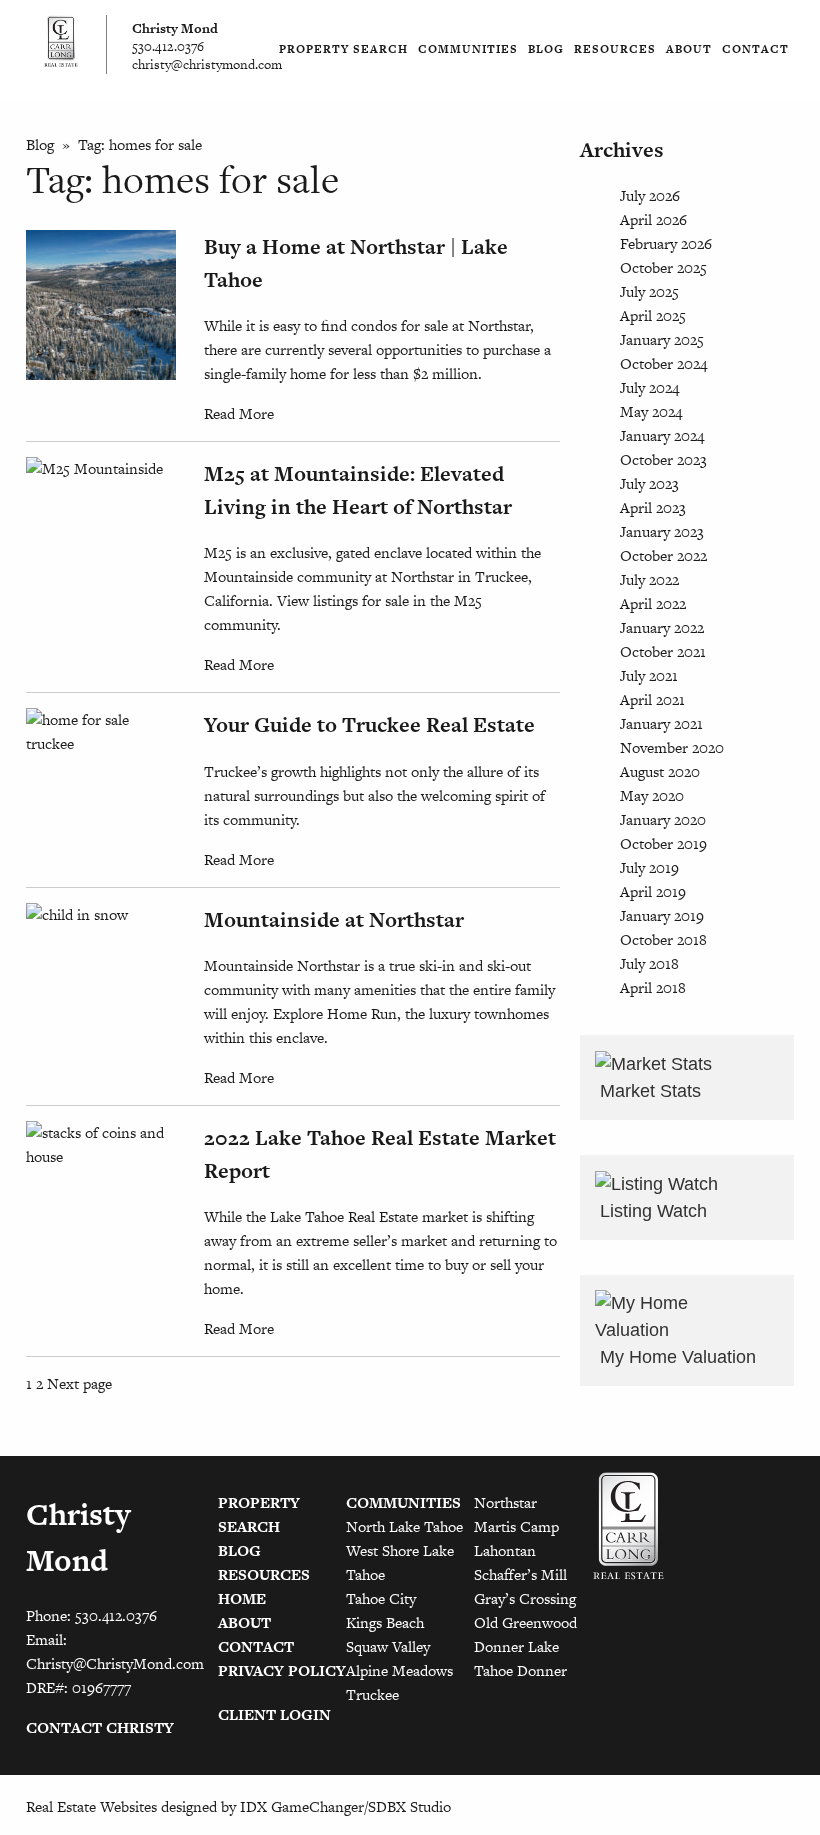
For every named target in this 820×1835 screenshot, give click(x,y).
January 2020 (663, 819)
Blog (546, 49)
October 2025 (663, 267)
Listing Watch (651, 1211)
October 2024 (663, 363)
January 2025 (662, 339)
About (689, 49)
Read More (239, 413)
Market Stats (648, 1091)
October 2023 (663, 459)
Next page (79, 1383)
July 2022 (649, 579)
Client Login (274, 1714)
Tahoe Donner (520, 1670)
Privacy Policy (282, 1670)
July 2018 (649, 963)
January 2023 (662, 531)
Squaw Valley (388, 1646)
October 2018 (663, 939)
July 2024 (649, 387)
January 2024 (662, 435)
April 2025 (653, 315)
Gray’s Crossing (525, 1598)
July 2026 (650, 195)
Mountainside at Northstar (334, 919)
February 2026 (666, 243)
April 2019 (653, 891)
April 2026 (653, 219)
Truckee (372, 1694)
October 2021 (663, 651)
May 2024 (651, 411)
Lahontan (505, 1550)
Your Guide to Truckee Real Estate (369, 724)
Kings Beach (385, 1622)
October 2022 (663, 555)
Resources (615, 49)
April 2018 (653, 987)
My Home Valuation (675, 1357)
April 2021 (652, 699)
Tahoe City (381, 1598)
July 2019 (649, 867)
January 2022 (662, 627)
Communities (468, 49)
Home (242, 1598)
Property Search (343, 49)
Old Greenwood (525, 1622)
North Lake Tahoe (404, 1526)
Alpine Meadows (399, 1670)
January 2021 (661, 723)
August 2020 (660, 771)
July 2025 (649, 291)
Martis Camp (516, 1526)
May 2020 (652, 795)
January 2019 (662, 915)
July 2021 (649, 675)
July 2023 (649, 483)
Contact (755, 49)
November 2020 (672, 747)
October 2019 (663, 843)
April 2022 (653, 603)
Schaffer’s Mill (520, 1574)
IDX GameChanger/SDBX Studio (345, 1806)
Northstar (505, 1502)
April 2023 (653, 507)
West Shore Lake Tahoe (400, 1562)
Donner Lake (516, 1646)
